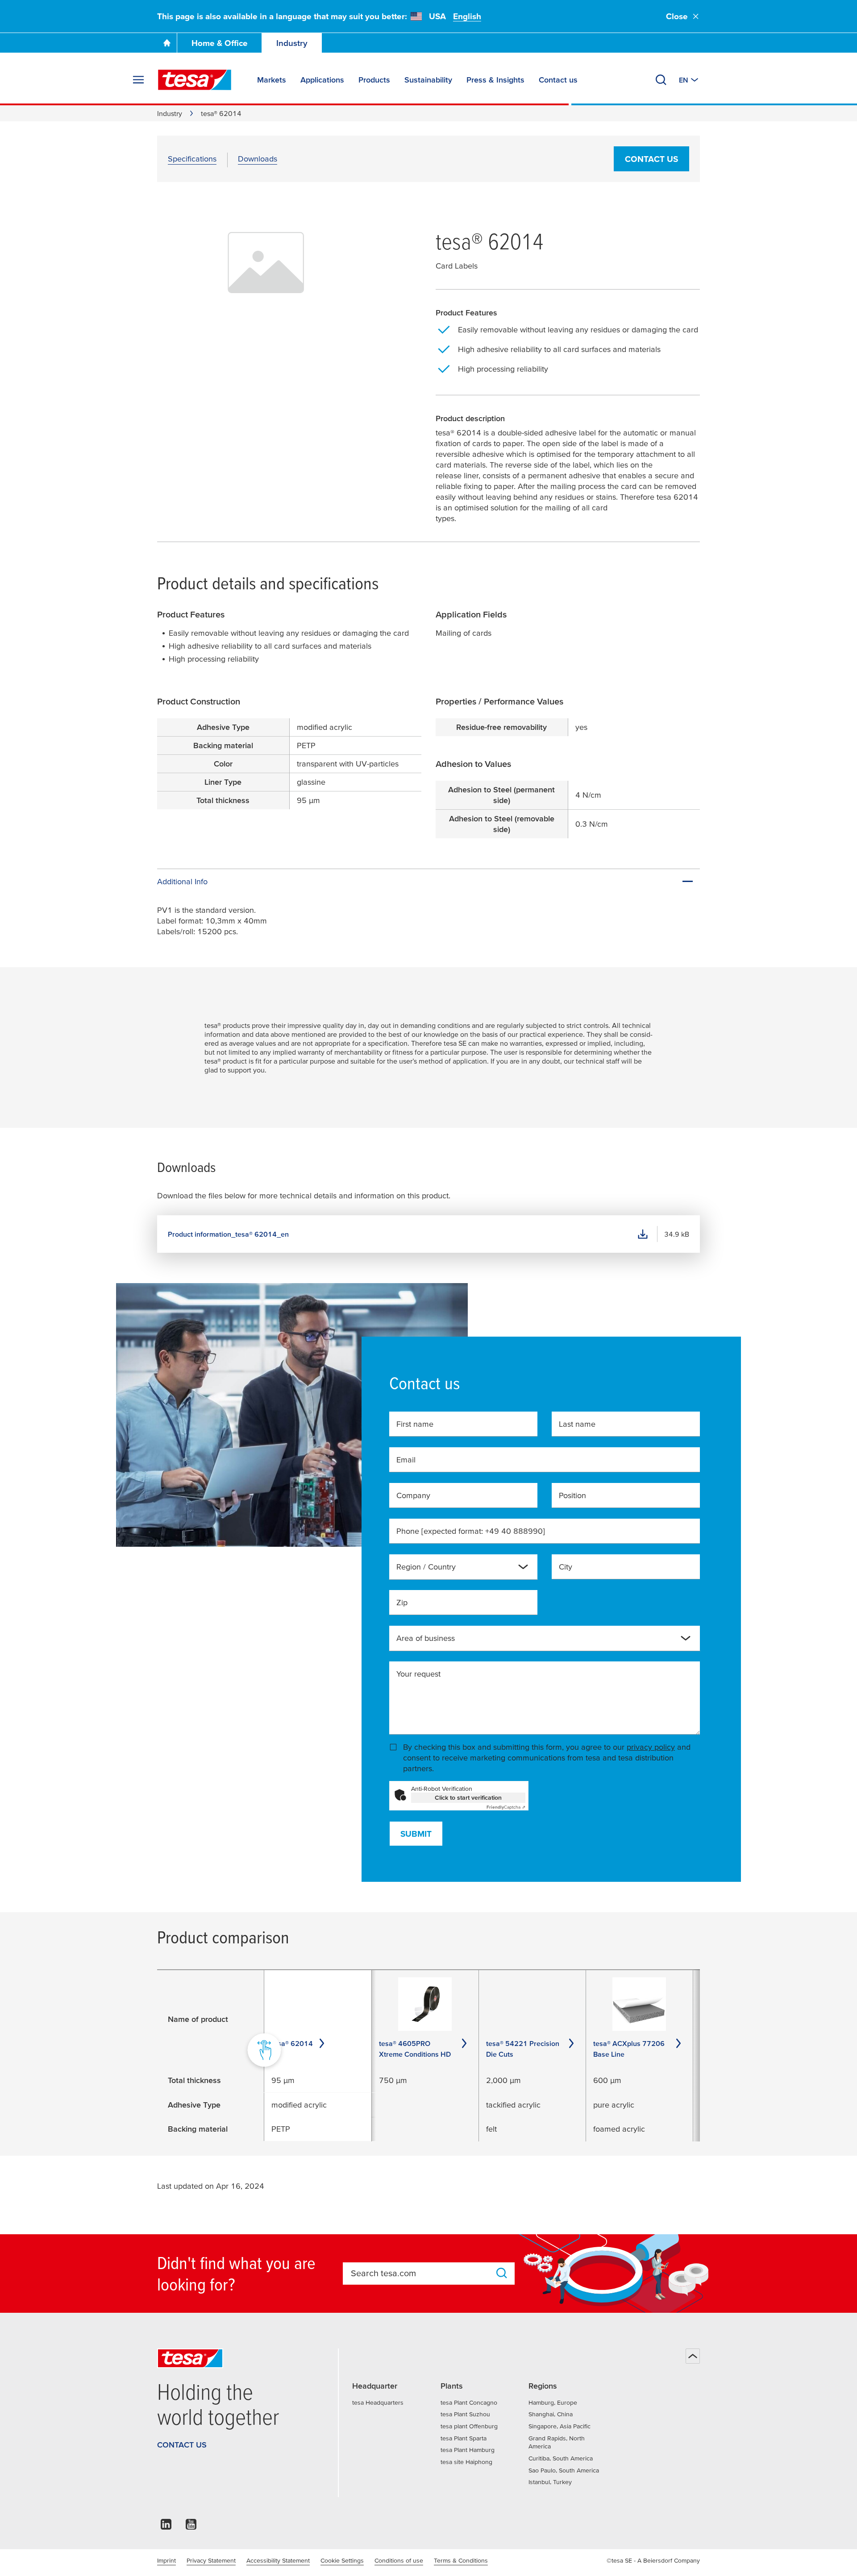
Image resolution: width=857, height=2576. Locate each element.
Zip (402, 1602)
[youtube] (191, 2527)
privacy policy (651, 1747)
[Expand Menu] (138, 80)
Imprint (166, 2560)
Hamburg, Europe (553, 2402)
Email (406, 1460)
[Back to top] (693, 2356)
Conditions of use (399, 2560)
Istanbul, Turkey (550, 2482)
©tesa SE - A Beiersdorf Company (653, 2560)
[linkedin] (166, 2527)
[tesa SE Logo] (195, 80)
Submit (416, 1834)
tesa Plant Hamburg (468, 2450)
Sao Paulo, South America (564, 2470)
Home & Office (220, 43)
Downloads (258, 159)
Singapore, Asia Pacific (560, 2426)
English (467, 16)
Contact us (651, 159)
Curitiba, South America (561, 2458)
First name (415, 1424)
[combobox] (456, 1570)
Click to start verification (468, 1797)
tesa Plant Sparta (464, 2438)
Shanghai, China (551, 2414)
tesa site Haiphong (466, 2462)
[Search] (661, 80)
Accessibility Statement (278, 2560)
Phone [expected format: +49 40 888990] (471, 1531)
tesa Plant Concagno (469, 2402)
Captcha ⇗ (506, 1807)
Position (572, 1495)
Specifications (192, 159)
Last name (577, 1424)
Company (413, 1495)
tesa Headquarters (378, 2402)
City (566, 1567)
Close (677, 16)
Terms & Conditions (461, 2560)
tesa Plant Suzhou (465, 2414)
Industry (292, 43)
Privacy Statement (211, 2560)
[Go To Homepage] (167, 43)
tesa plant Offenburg (469, 2426)
